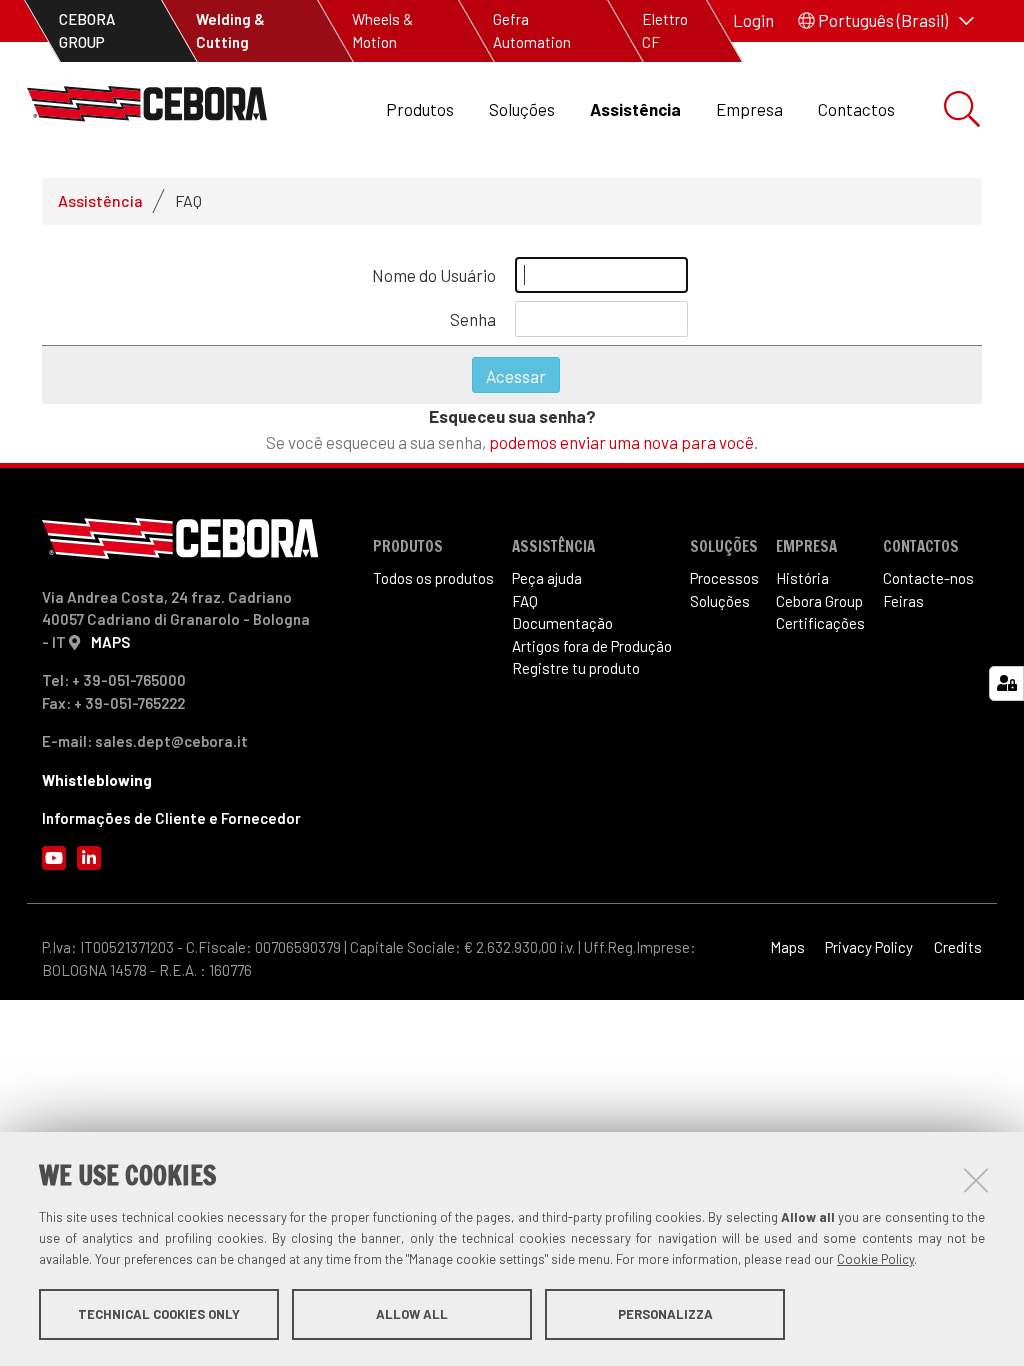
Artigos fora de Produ (592, 646)
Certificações (820, 623)
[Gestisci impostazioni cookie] (1006, 683)
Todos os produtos (433, 578)
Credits (958, 947)
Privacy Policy (869, 947)
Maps (787, 947)
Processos (724, 578)
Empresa (749, 109)
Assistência (635, 109)
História (802, 578)
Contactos (856, 109)
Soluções (522, 109)
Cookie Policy (875, 1259)
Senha (473, 319)
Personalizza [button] (665, 1314)
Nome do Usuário (434, 275)
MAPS (110, 642)
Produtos (420, 109)
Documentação (562, 623)
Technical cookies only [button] (159, 1314)
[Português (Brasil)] (147, 109)
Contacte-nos (928, 578)
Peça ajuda (547, 578)
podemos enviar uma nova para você (621, 442)
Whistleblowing (97, 780)
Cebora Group (819, 601)
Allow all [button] (412, 1314)
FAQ (525, 601)
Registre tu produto (576, 668)
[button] (886, 21)
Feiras (903, 601)
